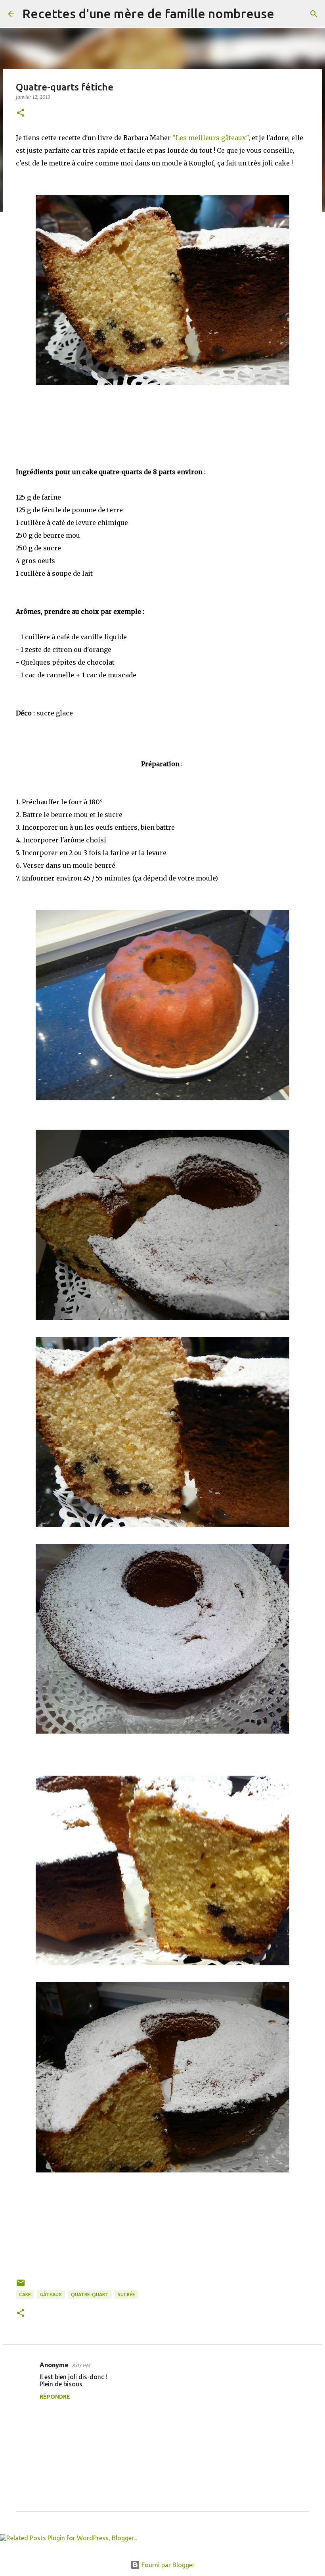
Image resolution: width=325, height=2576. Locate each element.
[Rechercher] (285, 14)
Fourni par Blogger (167, 2565)
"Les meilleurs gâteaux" (210, 138)
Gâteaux (51, 2294)
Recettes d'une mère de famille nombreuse (148, 13)
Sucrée (126, 2294)
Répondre (55, 2397)
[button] (21, 113)
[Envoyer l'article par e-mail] (21, 2286)
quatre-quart (90, 2294)
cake (25, 2294)
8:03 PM (81, 2365)
